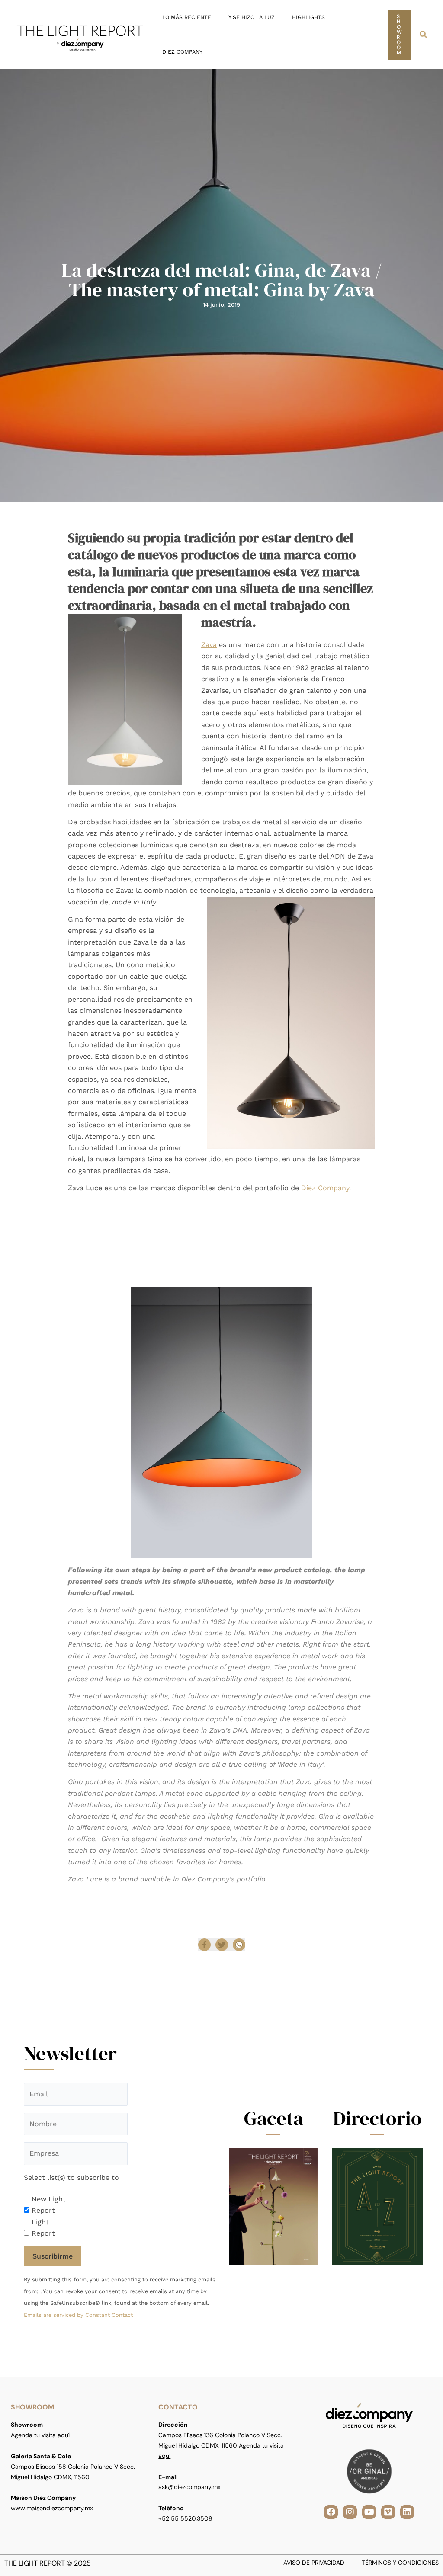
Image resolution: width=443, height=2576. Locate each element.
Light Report (43, 2228)
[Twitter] (222, 1945)
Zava (209, 645)
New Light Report (49, 2205)
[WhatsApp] (239, 1945)
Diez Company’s (207, 1879)
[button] (400, 35)
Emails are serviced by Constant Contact (78, 2315)
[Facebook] (204, 1945)
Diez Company (325, 1188)
